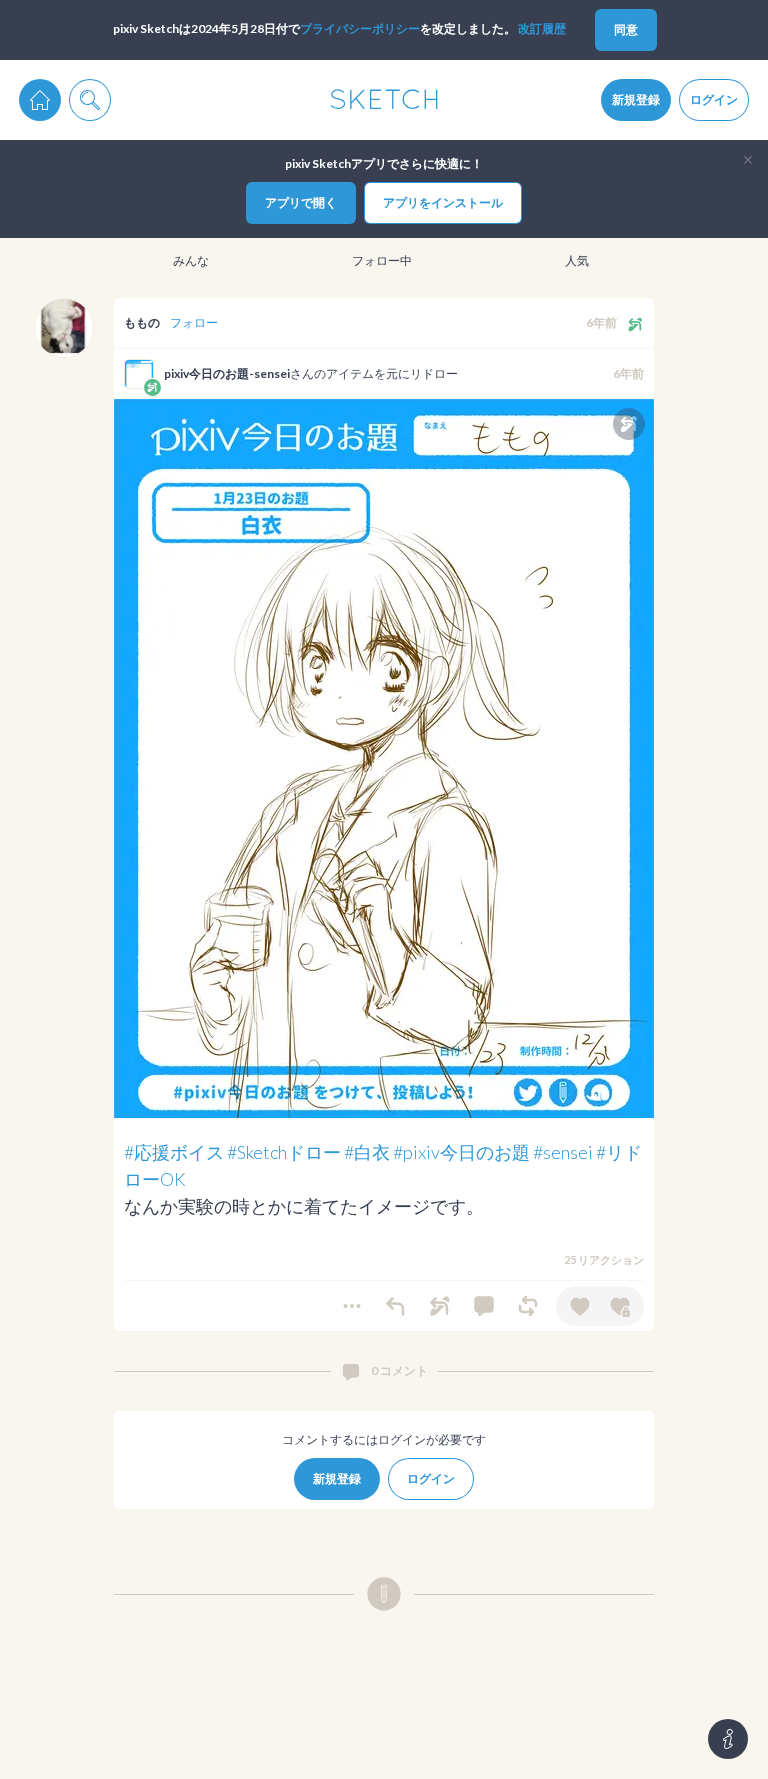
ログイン (714, 99)
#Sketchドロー (284, 1152)
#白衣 (367, 1152)
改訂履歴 (542, 28)
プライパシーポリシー (360, 28)
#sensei (563, 1152)
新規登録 (636, 99)
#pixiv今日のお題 (461, 1152)
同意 (626, 29)
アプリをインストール (443, 202)
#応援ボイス (174, 1152)
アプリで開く (301, 202)
